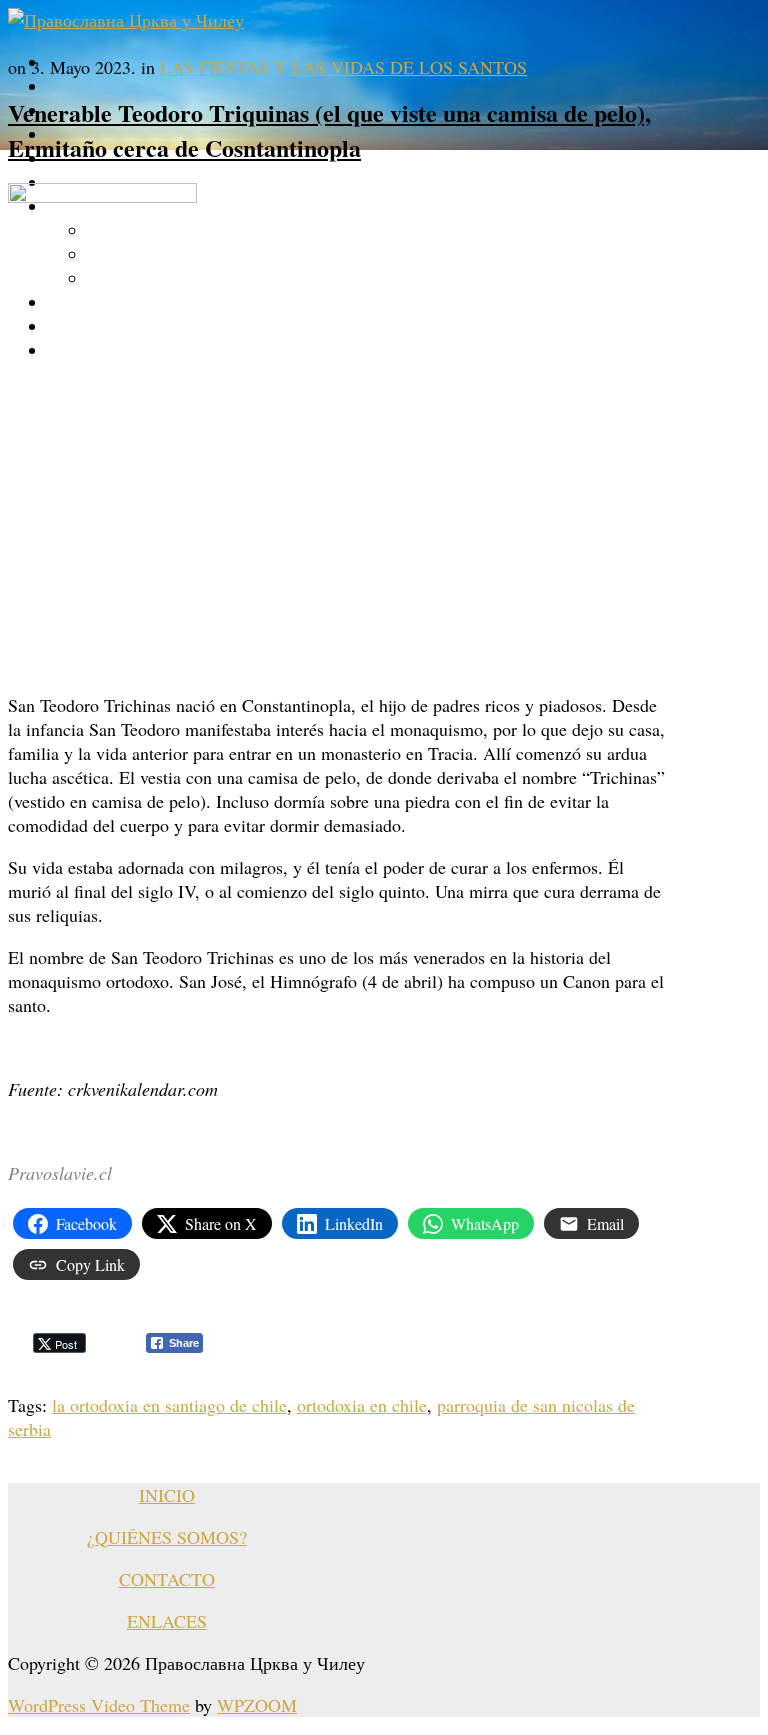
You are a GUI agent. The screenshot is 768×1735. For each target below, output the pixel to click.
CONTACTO (167, 1579)
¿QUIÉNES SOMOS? (167, 1537)
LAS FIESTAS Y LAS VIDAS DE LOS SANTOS (343, 67)
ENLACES (167, 1621)
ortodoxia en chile (362, 1405)
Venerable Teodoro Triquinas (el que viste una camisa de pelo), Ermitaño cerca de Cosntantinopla (329, 130)
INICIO (167, 1495)
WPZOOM (257, 1705)
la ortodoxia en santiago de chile (169, 1405)
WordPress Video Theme (99, 1705)
